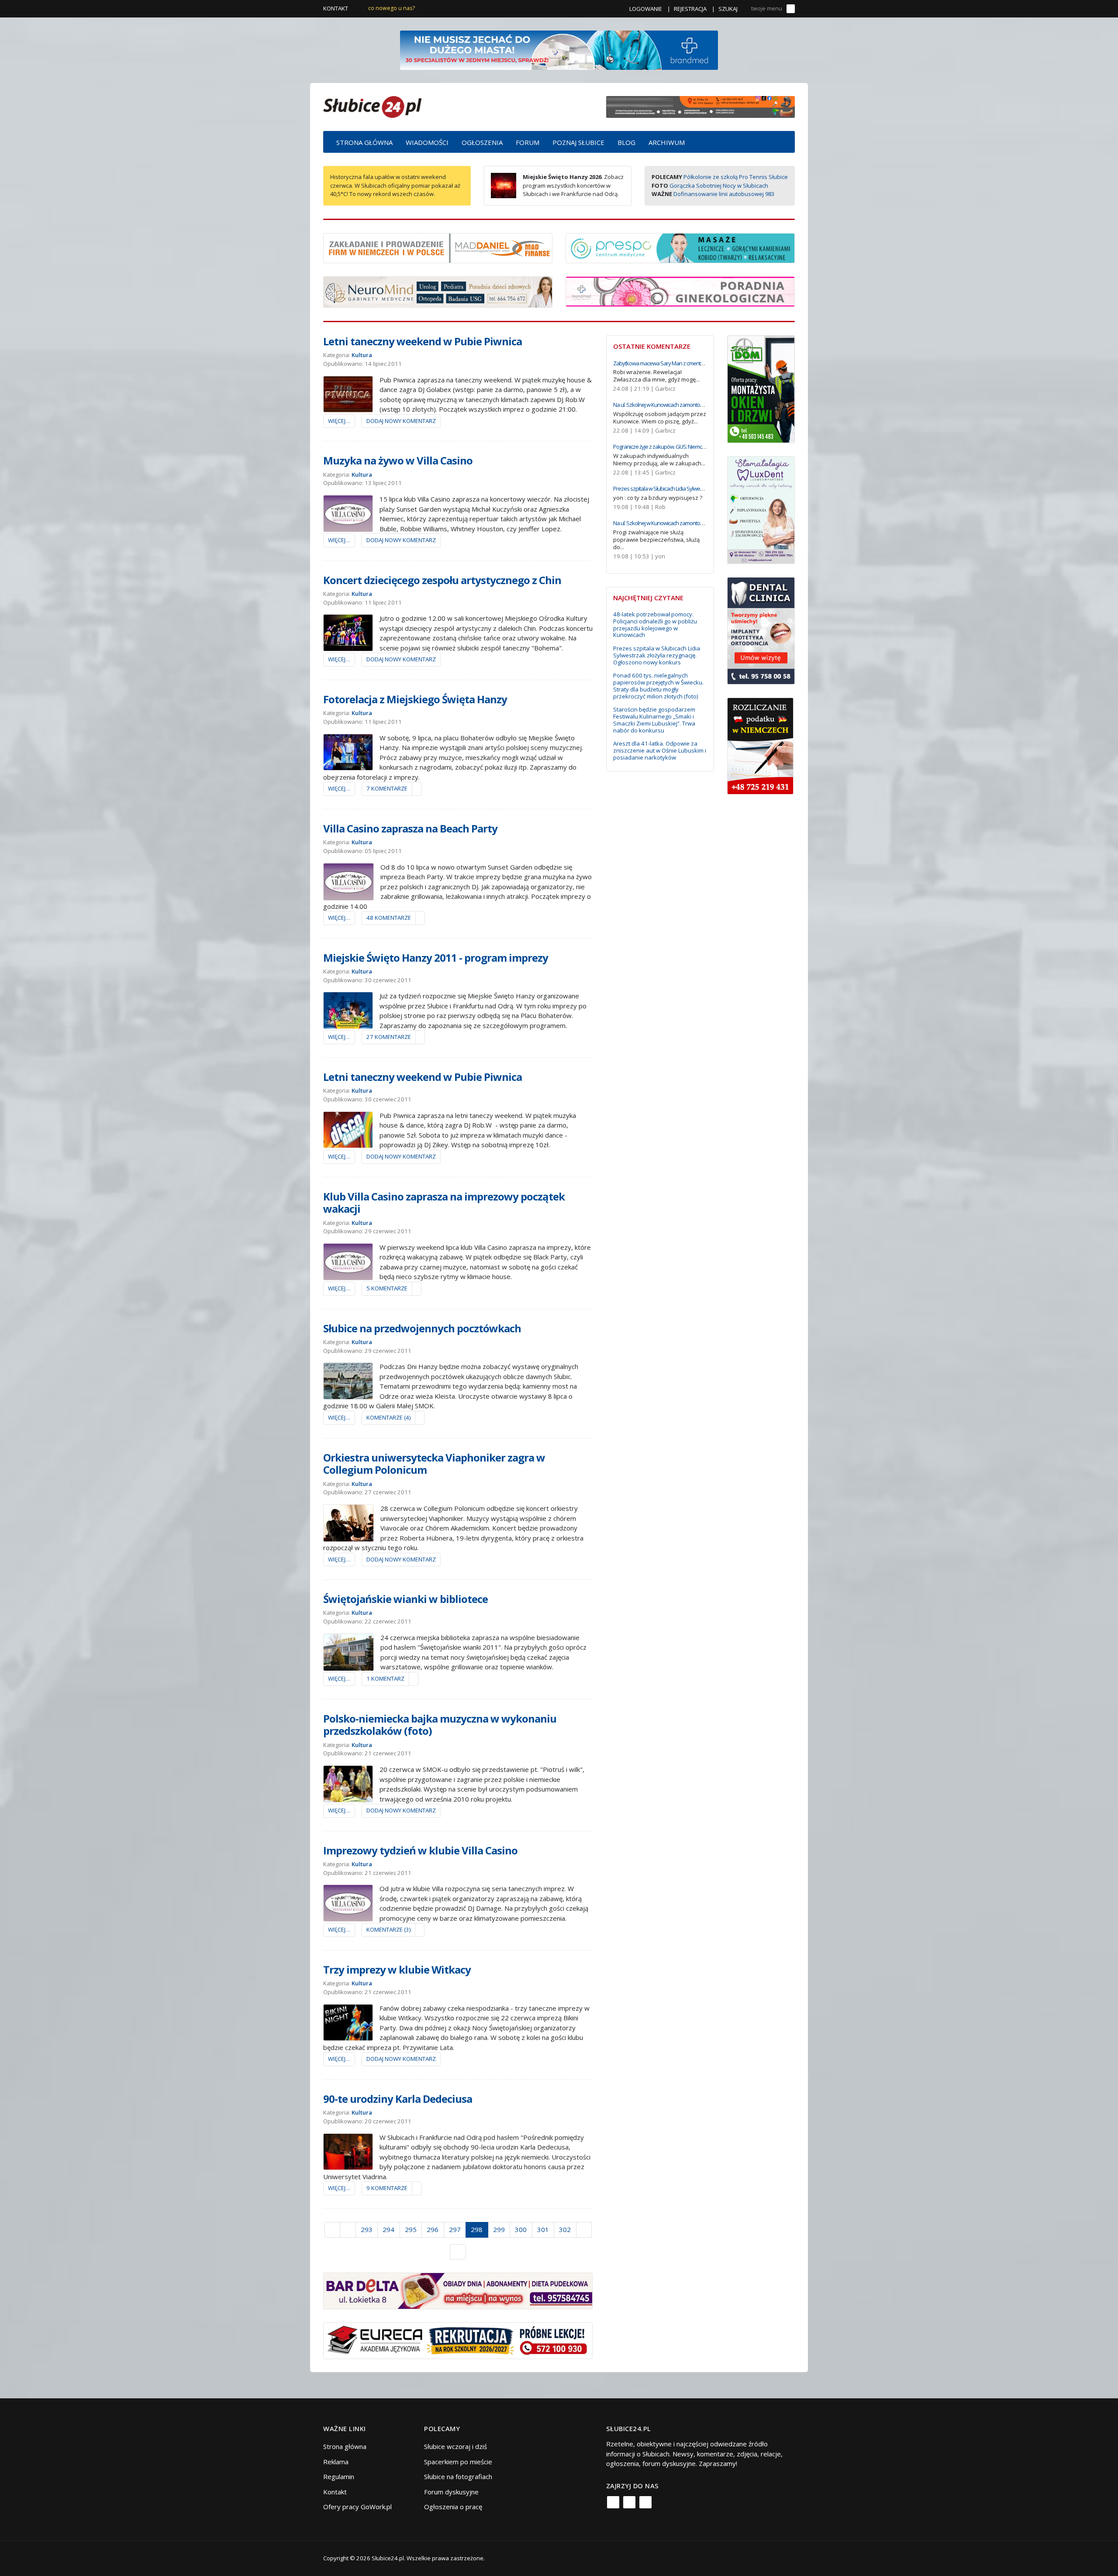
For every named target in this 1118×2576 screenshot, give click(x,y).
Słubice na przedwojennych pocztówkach (422, 1328)
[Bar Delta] (458, 2290)
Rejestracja (690, 9)
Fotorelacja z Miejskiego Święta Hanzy (415, 699)
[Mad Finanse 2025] (438, 247)
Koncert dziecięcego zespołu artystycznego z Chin (442, 580)
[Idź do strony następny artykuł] (584, 2230)
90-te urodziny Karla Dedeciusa (398, 2099)
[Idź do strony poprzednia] (348, 2230)
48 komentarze (389, 918)
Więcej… (339, 421)
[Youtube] (645, 2502)
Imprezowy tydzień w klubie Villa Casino (420, 1850)
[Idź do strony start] (333, 2230)
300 (521, 2229)
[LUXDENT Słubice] (761, 509)
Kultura (362, 355)
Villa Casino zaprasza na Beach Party (410, 828)
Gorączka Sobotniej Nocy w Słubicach (719, 186)
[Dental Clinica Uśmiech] (761, 630)
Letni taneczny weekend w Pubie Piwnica (423, 341)
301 (543, 2229)
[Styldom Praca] (761, 388)
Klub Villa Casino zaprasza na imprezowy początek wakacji (444, 1203)
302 (565, 2229)
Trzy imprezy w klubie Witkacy (397, 1969)
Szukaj (728, 9)
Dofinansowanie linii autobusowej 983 (724, 194)
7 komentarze (387, 788)
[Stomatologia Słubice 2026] (700, 106)
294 (388, 2229)
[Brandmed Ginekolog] (680, 291)
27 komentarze (389, 1037)
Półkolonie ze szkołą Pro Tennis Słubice (736, 177)
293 (367, 2229)
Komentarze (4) (388, 1417)
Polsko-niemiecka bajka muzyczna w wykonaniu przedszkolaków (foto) (440, 1725)
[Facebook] (613, 2502)
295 (411, 2229)
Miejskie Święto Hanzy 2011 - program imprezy (436, 958)
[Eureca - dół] (458, 2340)
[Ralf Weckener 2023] (760, 745)
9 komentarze (387, 2188)
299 (499, 2229)
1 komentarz (385, 1678)
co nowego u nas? (392, 8)
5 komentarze (387, 1288)
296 (433, 2229)
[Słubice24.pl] (372, 106)
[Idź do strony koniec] (458, 2252)
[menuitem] (364, 142)
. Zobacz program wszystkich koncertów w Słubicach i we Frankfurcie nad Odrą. (573, 185)
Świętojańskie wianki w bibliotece (405, 1599)
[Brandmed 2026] (559, 49)
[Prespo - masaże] (680, 247)
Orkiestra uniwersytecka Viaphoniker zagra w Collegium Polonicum (434, 1464)
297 (455, 2229)
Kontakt (336, 8)
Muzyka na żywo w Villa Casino (398, 460)
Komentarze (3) (388, 1929)
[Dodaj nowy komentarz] (417, 789)
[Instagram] (629, 2502)
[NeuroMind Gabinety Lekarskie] (438, 291)
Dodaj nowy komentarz (401, 421)
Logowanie (646, 9)
